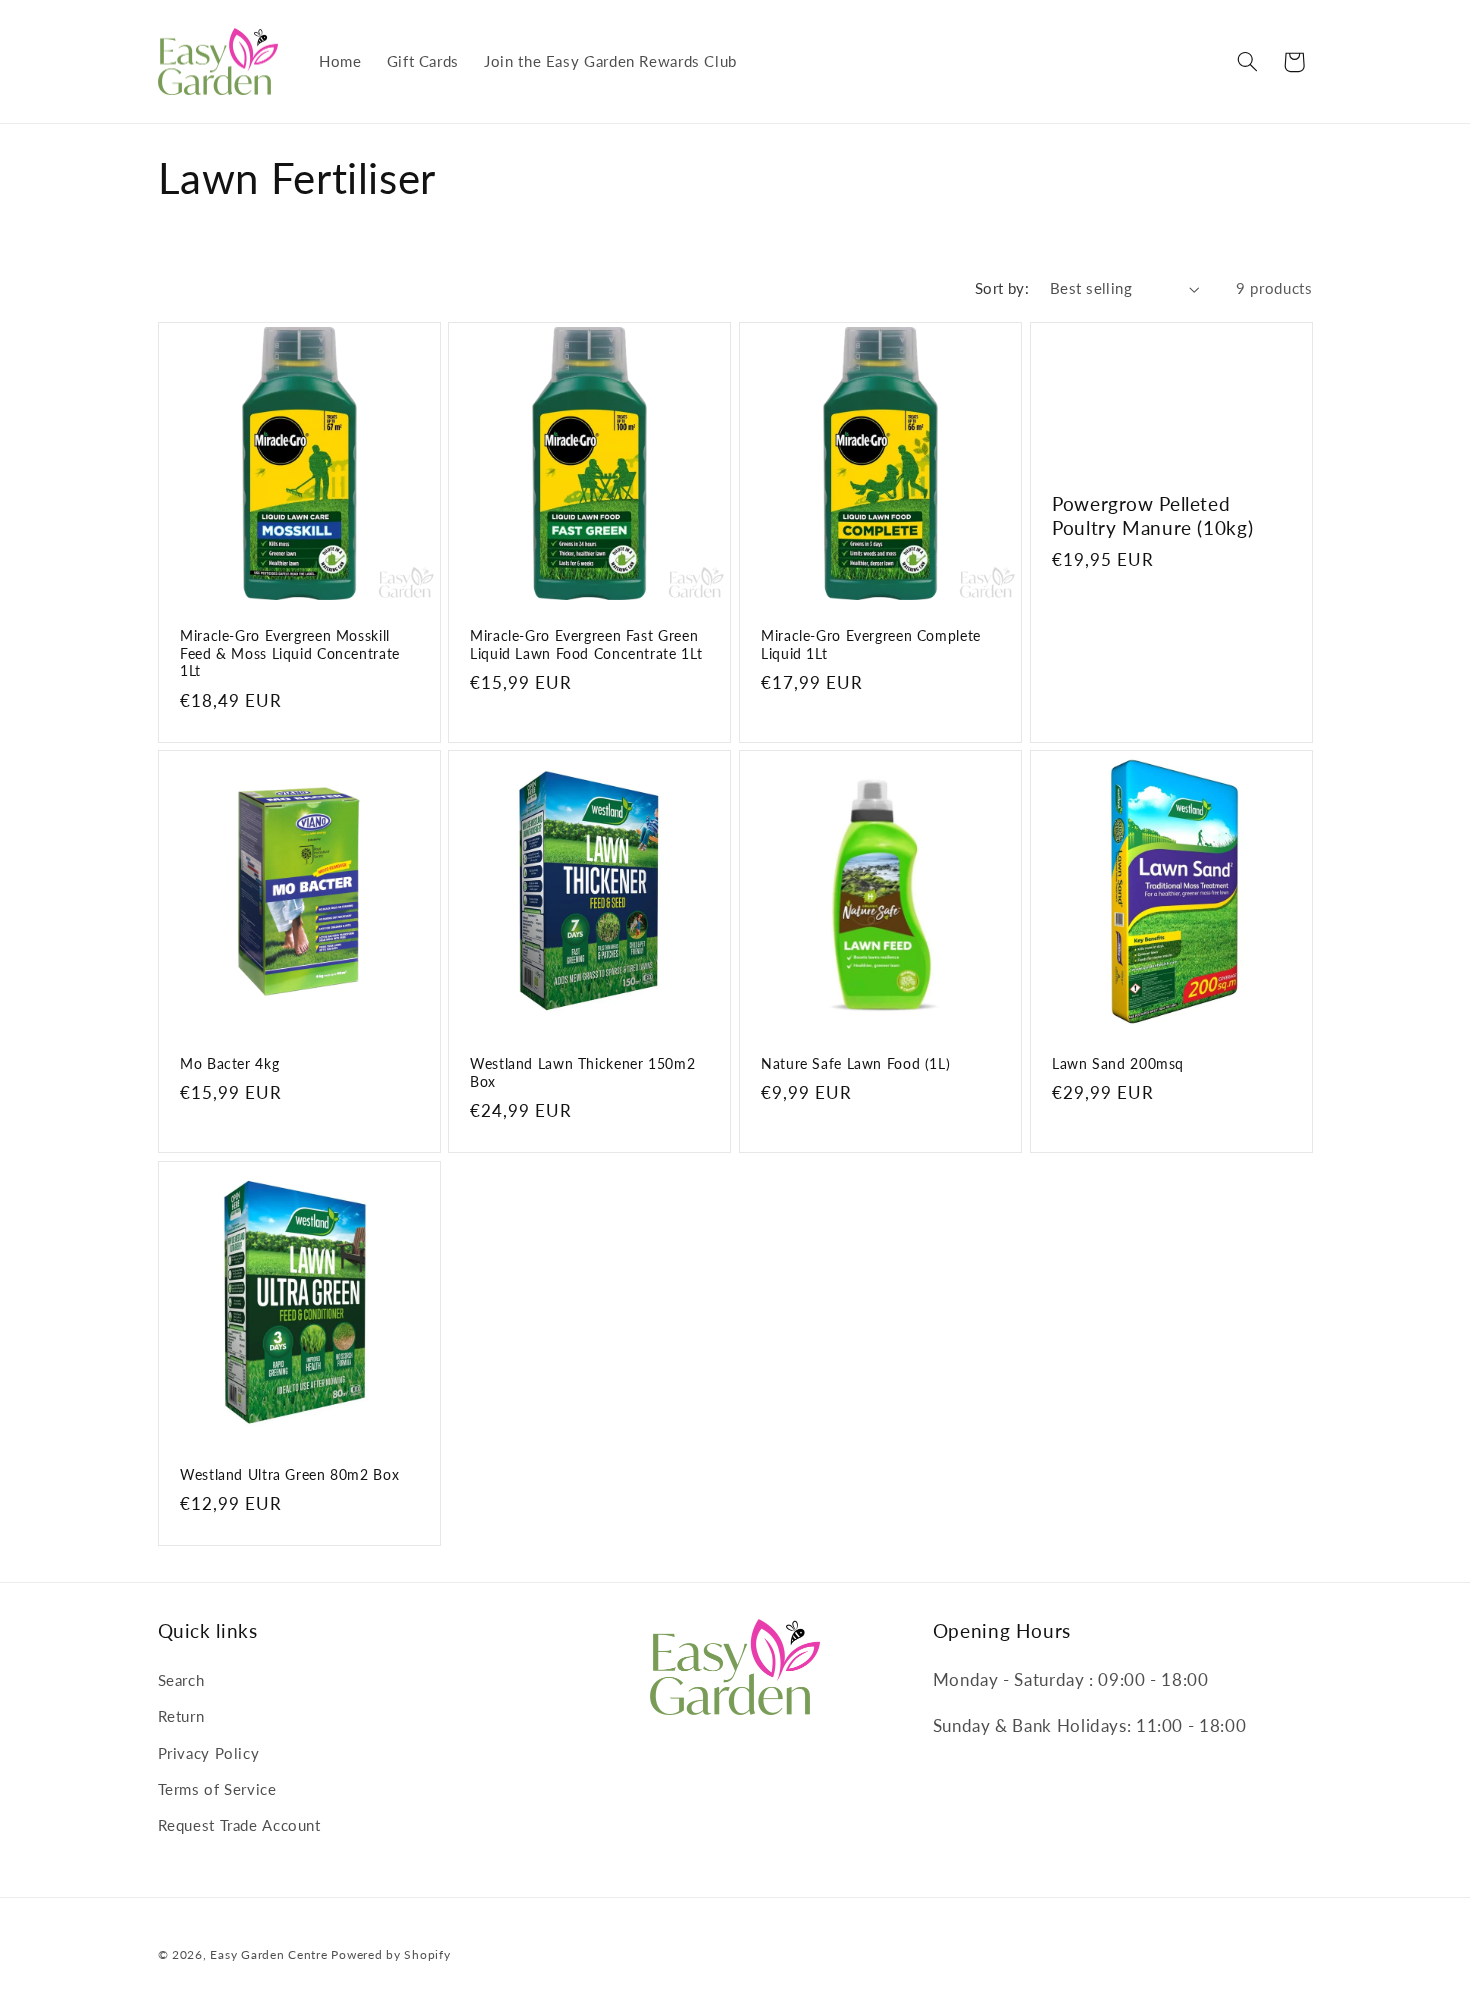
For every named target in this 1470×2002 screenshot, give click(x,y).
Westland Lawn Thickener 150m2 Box (582, 1073)
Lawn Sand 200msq (1118, 1064)
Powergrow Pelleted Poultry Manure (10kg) (1152, 515)
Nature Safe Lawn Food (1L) (855, 1064)
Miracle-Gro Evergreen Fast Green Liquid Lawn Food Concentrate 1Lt (586, 645)
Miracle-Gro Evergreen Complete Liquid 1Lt (871, 645)
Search (181, 1680)
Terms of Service (217, 1789)
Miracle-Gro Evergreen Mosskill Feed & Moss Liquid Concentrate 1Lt (290, 654)
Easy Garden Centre (268, 1954)
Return (181, 1716)
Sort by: (1002, 288)
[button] (1247, 62)
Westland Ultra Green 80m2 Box (289, 1475)
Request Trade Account (239, 1825)
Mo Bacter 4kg (229, 1064)
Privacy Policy (209, 1753)
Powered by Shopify (390, 1954)
